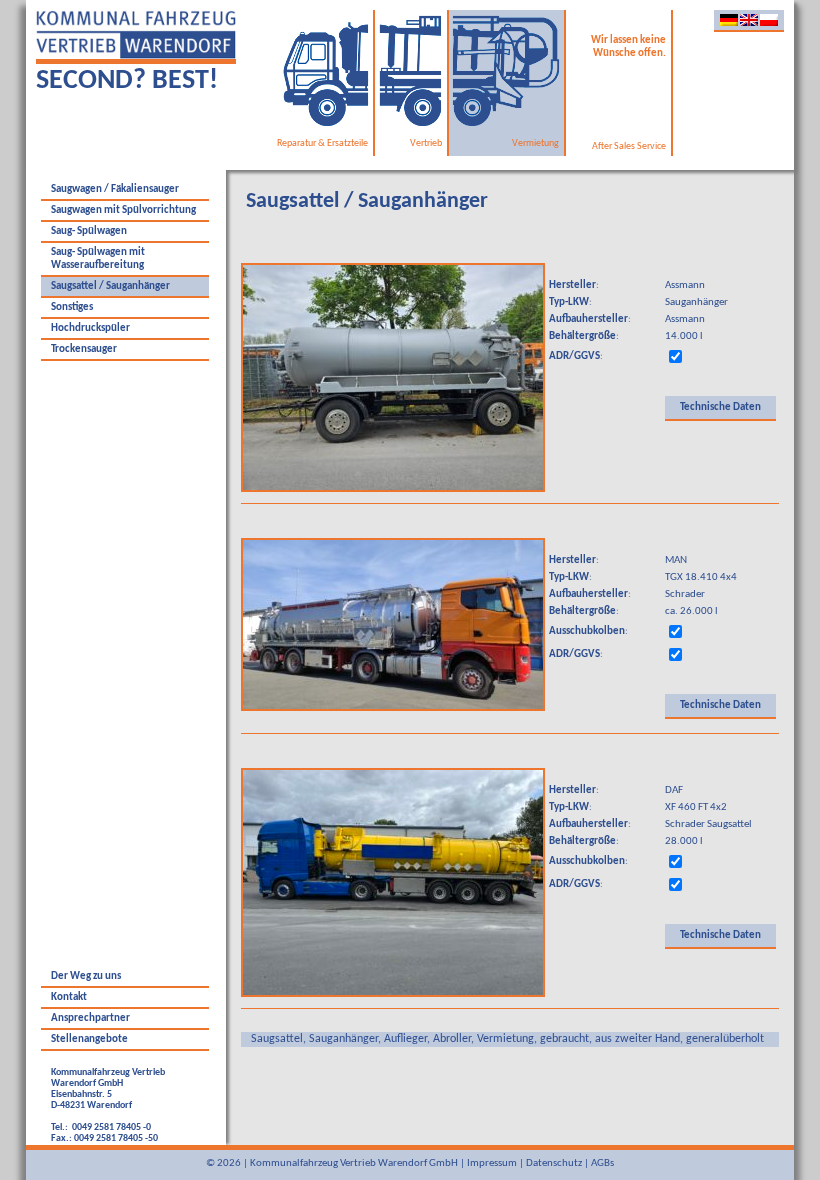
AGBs (602, 1163)
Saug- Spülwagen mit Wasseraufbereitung (98, 259)
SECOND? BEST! (127, 81)
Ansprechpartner (90, 1018)
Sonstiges (72, 307)
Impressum (492, 1163)
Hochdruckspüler (90, 328)
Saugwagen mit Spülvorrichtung (123, 210)
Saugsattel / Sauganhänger (110, 286)
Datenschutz (554, 1163)
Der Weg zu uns (86, 976)
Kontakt (69, 997)
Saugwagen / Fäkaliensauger (115, 189)
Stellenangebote (89, 1039)
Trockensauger (84, 349)
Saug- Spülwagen (89, 231)
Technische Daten (720, 407)
